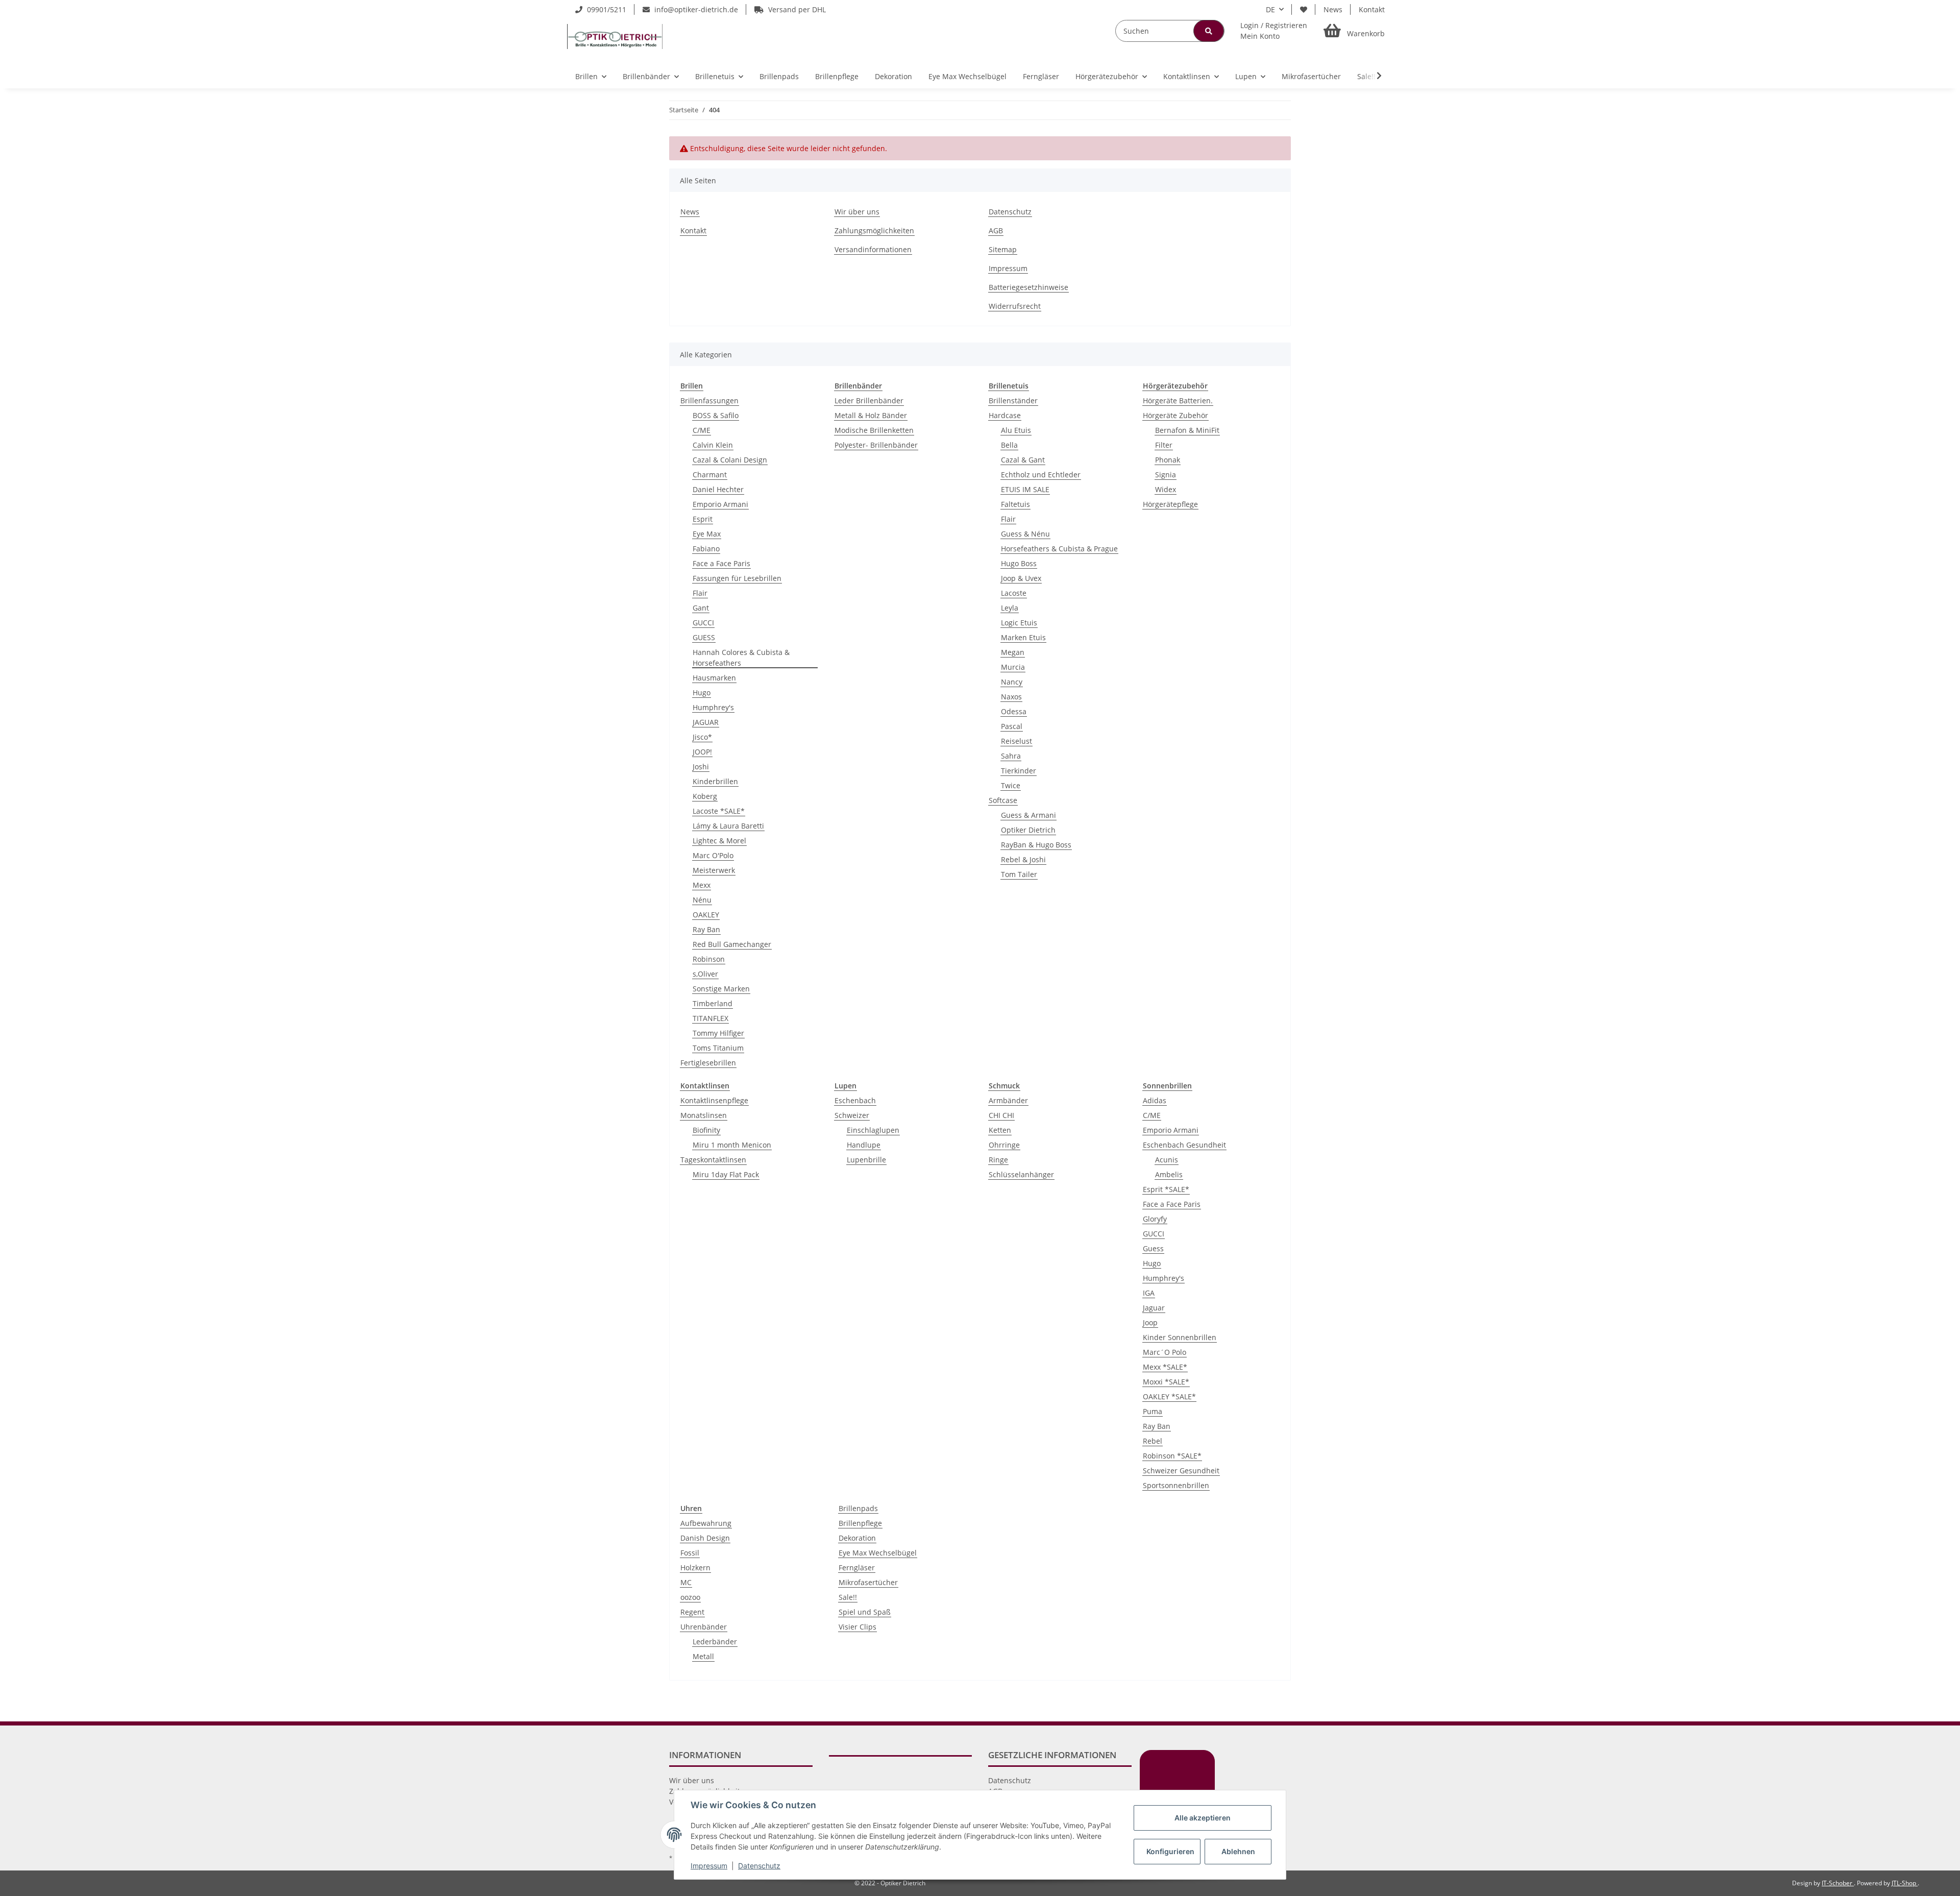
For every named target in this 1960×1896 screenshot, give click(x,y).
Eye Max (707, 534)
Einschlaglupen (873, 1130)
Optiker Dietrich (1028, 830)
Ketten (1000, 1130)
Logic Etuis (1019, 623)
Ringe (998, 1160)
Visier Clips (857, 1627)
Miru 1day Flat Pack (726, 1174)
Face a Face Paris (721, 563)
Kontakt (1372, 9)
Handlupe (864, 1145)
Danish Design (705, 1538)
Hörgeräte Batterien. (1178, 400)
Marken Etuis (1023, 637)
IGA (1149, 1293)
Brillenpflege (860, 1523)
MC (686, 1582)
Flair (700, 593)
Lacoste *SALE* (719, 811)
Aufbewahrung (706, 1523)
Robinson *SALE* (1172, 1456)
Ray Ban (706, 929)
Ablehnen (1238, 1851)
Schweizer (852, 1115)
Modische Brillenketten (874, 430)
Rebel (1153, 1441)
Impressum (1008, 268)
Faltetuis (1015, 504)
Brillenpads (858, 1508)
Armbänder (1008, 1100)
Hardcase (1005, 415)
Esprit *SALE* (1166, 1189)
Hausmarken (714, 678)
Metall (703, 1656)
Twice (1011, 785)
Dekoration (857, 1538)
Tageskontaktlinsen (713, 1160)
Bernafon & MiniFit (1187, 430)
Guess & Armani (1028, 815)
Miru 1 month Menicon (732, 1145)
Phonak (1168, 460)
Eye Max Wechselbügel (878, 1553)
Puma (1153, 1411)
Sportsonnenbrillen (1176, 1485)
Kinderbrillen (715, 781)
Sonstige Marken (721, 989)
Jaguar (1154, 1308)
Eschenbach (855, 1100)
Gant (701, 608)
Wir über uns (857, 212)
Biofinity (706, 1130)
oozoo (690, 1597)
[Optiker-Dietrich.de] (615, 36)
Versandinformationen (873, 249)
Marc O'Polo (713, 855)
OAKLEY (706, 915)
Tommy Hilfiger (718, 1033)
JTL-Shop (1905, 1883)
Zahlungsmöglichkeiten (874, 230)
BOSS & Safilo (716, 415)
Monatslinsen (704, 1115)
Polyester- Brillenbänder (876, 445)
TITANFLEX (710, 1018)
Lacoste (1014, 593)
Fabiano (706, 549)
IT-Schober (1838, 1883)
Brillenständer (1013, 400)
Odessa (1014, 711)
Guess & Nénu (1025, 534)
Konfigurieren (1170, 1851)
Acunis (1167, 1160)
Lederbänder (715, 1642)
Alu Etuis (1016, 430)
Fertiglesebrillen (708, 1063)
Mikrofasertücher (868, 1582)
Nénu (702, 900)
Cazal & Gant (1023, 460)
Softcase (1003, 800)
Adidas (1155, 1100)
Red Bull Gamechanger (732, 944)
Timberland (713, 1003)
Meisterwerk (714, 870)
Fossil (690, 1553)
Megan (1013, 652)
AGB (996, 230)
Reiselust (1016, 741)
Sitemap (1003, 249)
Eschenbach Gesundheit (1184, 1145)
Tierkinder (1019, 771)
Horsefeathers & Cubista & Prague (1059, 549)
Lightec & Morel (719, 841)
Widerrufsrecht (1015, 306)
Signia (1166, 475)
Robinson (709, 959)
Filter (1164, 445)
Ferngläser (857, 1567)
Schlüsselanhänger (1021, 1174)
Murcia (1013, 667)
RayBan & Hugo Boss (1036, 845)
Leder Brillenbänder (869, 400)
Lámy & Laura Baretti (728, 826)
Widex (1166, 489)
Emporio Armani (720, 504)
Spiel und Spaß (865, 1612)
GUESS (704, 637)
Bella (1009, 445)
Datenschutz (1010, 212)
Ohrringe (1004, 1145)
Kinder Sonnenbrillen (1180, 1337)
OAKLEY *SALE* (1169, 1396)
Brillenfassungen (709, 400)
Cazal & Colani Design (730, 460)
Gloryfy (1155, 1219)
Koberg (705, 796)
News (1333, 9)
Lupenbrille (866, 1160)
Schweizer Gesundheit (1181, 1470)
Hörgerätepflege (1170, 504)
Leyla (1010, 608)
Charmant (710, 475)
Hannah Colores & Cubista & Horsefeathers (741, 658)
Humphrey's (713, 707)
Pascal (1012, 726)
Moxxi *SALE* (1166, 1382)
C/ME (702, 430)
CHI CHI (1001, 1115)
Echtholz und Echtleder (1041, 475)
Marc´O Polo (1165, 1352)
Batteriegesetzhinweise (1028, 287)
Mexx (702, 885)
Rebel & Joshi (1023, 859)
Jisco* (702, 737)
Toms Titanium (718, 1048)
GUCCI (703, 623)
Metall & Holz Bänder (871, 415)
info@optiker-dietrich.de (695, 9)
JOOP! (702, 752)
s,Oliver (705, 974)
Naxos (1011, 697)
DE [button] (1270, 9)
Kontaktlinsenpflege (714, 1100)
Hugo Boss (1019, 563)
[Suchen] (1209, 31)
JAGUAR (706, 722)
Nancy (1012, 682)
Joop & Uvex (1021, 578)
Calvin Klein (713, 445)
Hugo (702, 692)
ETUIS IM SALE (1025, 489)
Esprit (703, 519)
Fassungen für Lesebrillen (737, 578)
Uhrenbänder (704, 1627)
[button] (1274, 31)
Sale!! (848, 1597)
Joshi (701, 767)
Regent (692, 1612)
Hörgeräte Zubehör (1175, 415)
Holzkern (695, 1567)
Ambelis (1169, 1174)
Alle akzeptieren (1203, 1818)
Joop (1150, 1322)
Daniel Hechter (718, 489)
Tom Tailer (1019, 874)
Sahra (1011, 756)
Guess (1153, 1248)
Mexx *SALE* (1165, 1367)
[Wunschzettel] (1304, 9)
